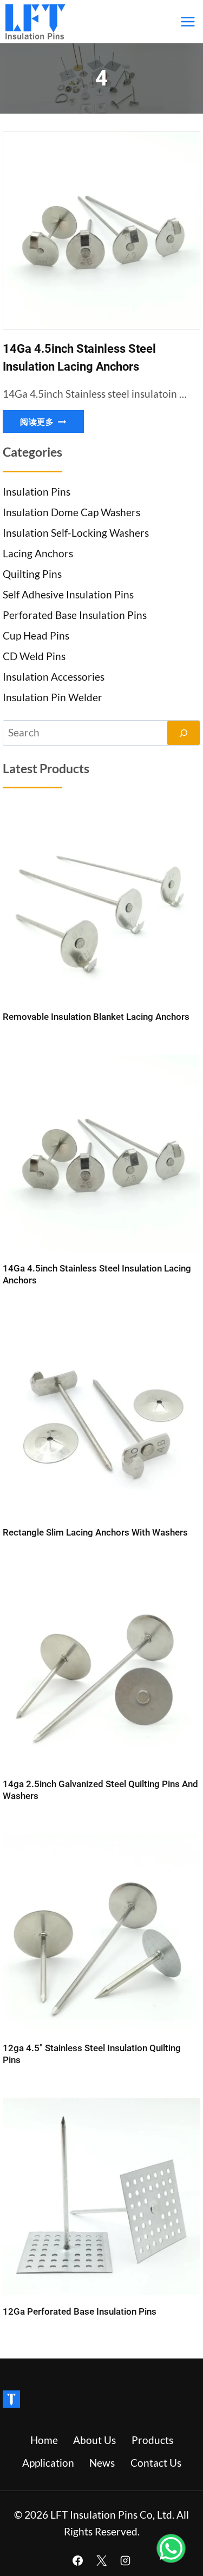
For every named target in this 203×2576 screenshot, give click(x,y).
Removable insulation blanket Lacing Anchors (96, 1017)
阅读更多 (52, 423)
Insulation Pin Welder (53, 697)
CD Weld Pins (34, 656)
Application (48, 2463)
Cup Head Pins (36, 635)
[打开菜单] (188, 21)
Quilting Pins (32, 574)
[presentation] (101, 230)
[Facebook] (78, 2560)
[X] (102, 2560)
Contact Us (156, 2463)
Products (152, 2440)
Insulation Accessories (54, 677)
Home (44, 2440)
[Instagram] (125, 2560)
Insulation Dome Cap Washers (71, 512)
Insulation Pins (37, 492)
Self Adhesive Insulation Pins (68, 594)
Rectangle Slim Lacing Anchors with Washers (95, 1532)
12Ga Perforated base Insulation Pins (80, 2311)
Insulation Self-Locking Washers (76, 533)
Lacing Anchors (38, 553)
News (102, 2463)
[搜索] (184, 733)
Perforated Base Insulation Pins (75, 615)
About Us (94, 2440)
